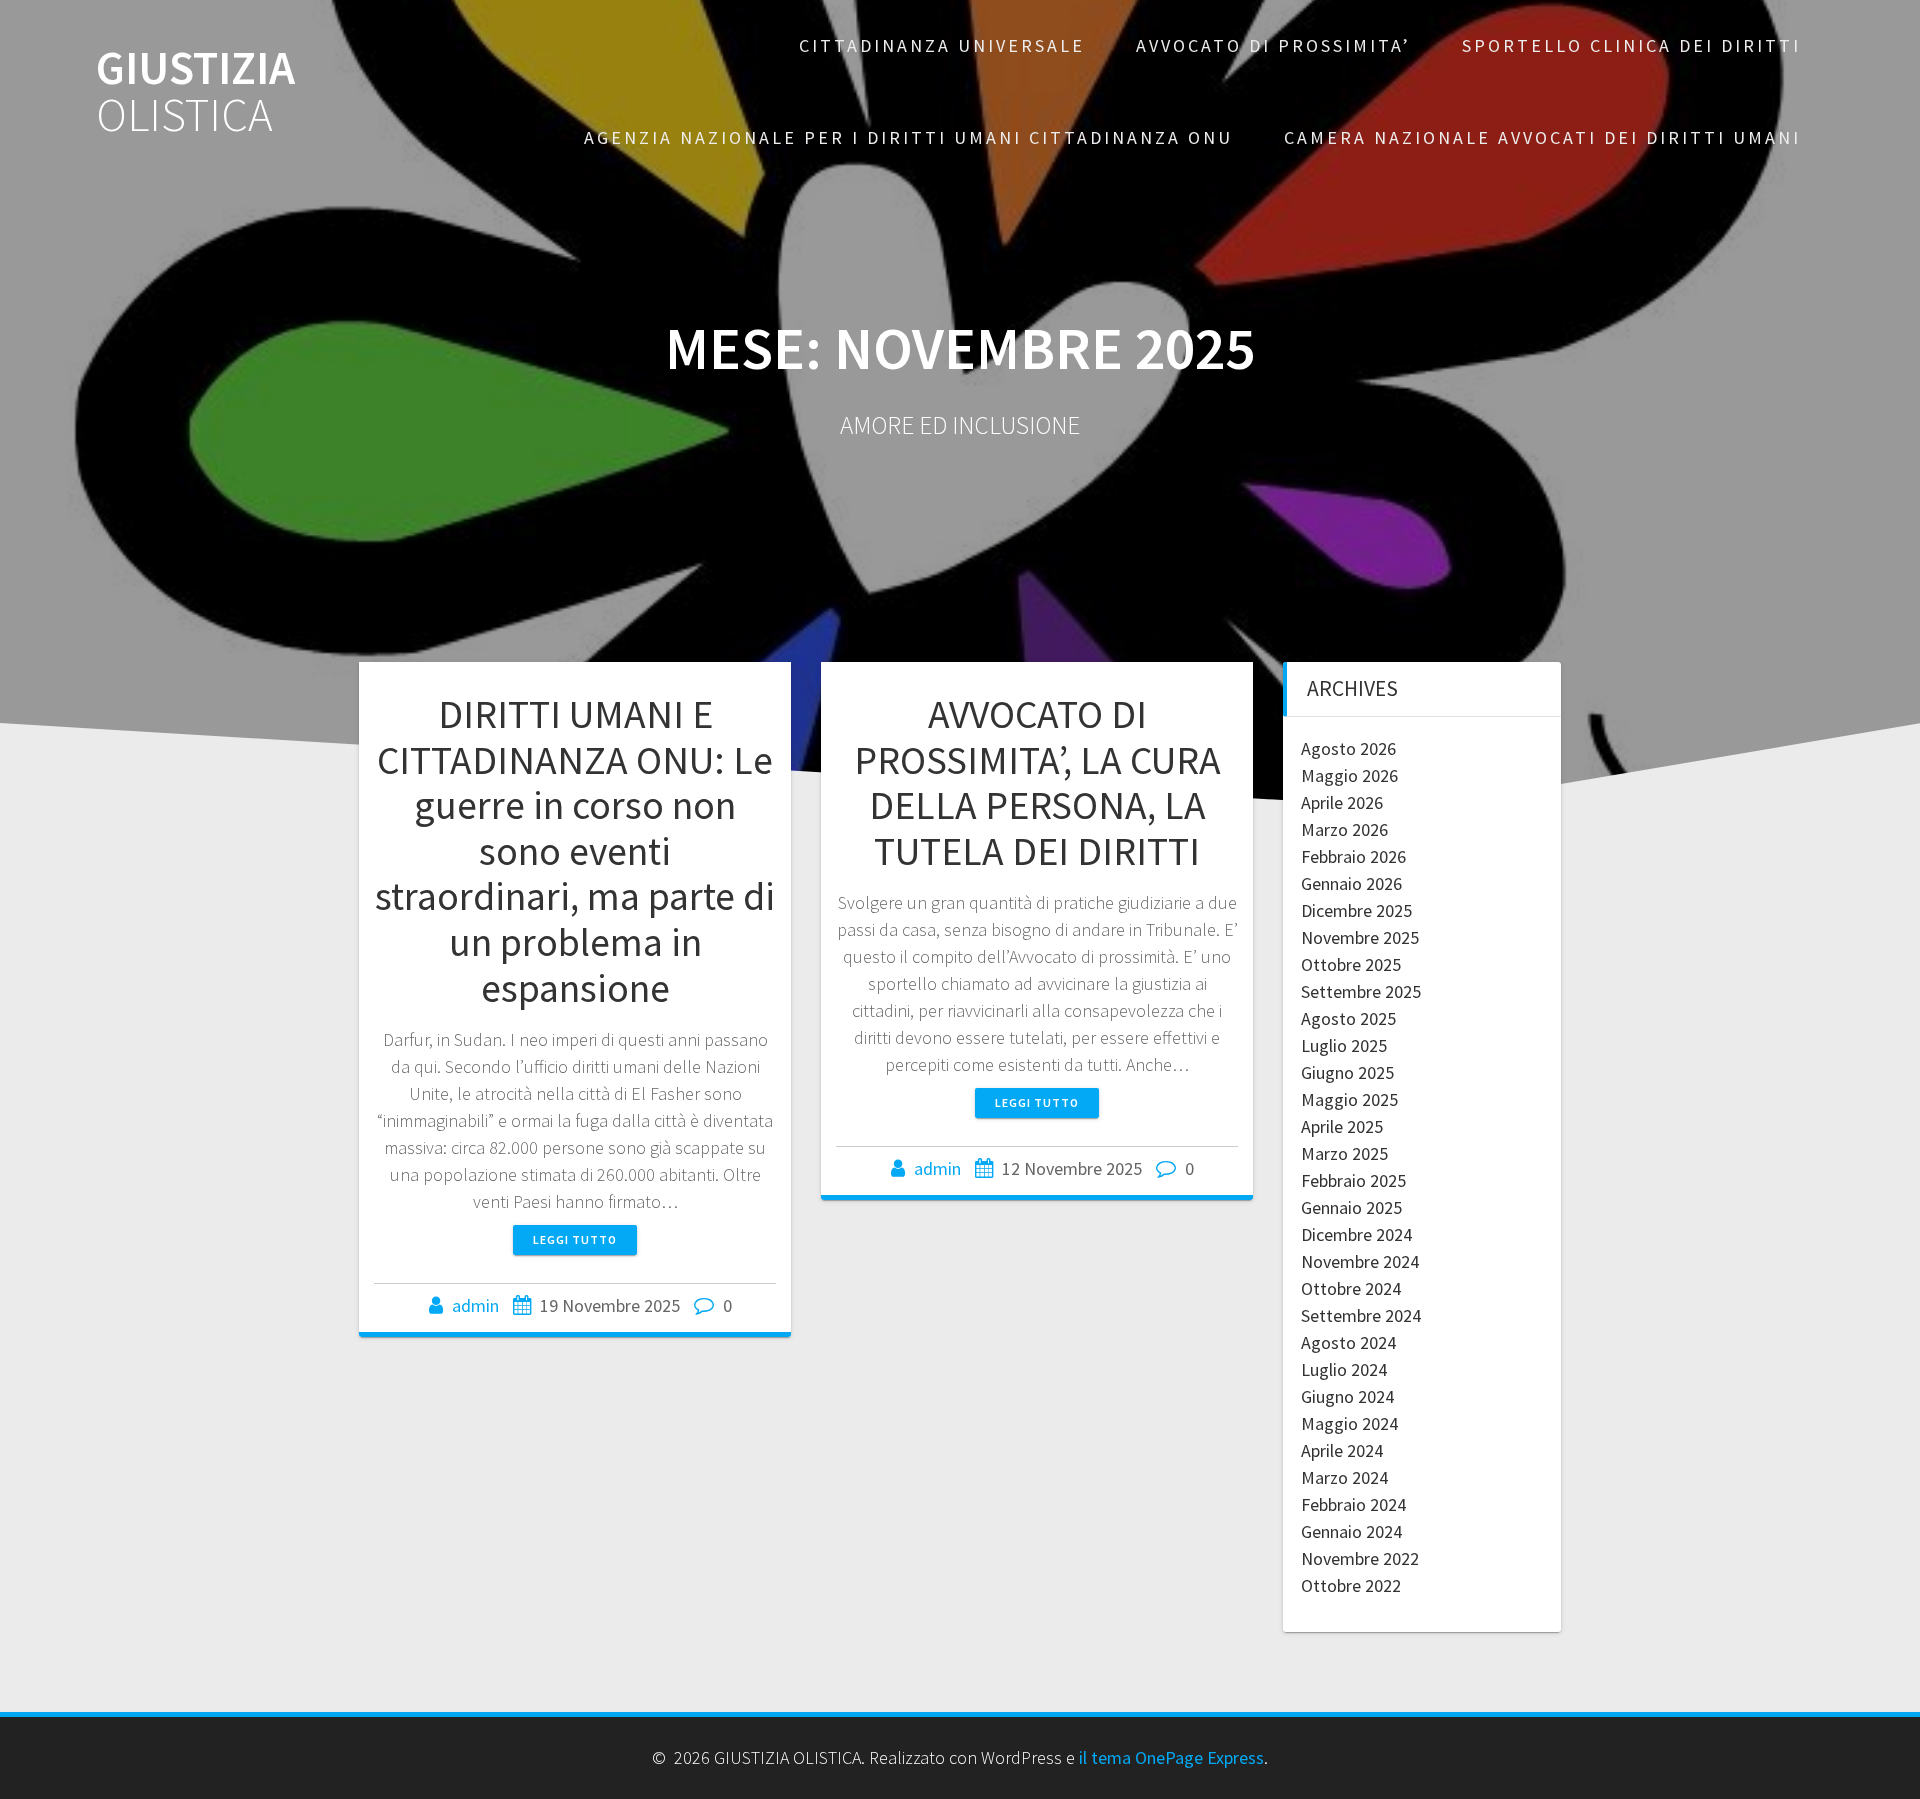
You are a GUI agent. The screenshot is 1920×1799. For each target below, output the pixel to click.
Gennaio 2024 (1351, 1531)
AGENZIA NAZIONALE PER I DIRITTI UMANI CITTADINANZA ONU (908, 137)
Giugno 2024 (1347, 1396)
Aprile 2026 (1342, 802)
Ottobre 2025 (1351, 964)
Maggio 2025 (1349, 1099)
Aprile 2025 (1342, 1126)
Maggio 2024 (1349, 1423)
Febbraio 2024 (1353, 1504)
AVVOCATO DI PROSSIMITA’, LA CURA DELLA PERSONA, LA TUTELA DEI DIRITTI (1037, 782)
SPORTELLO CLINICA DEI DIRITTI (1631, 45)
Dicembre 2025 (1356, 910)
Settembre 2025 (1361, 991)
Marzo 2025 (1344, 1153)
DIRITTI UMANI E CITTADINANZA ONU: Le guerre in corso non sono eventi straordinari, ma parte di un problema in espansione (575, 850)
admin (475, 1305)
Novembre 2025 (1360, 937)
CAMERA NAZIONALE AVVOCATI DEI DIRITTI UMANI (1542, 137)
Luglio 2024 (1344, 1369)
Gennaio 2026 (1351, 883)
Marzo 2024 (1344, 1477)
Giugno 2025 (1347, 1072)
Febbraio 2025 (1353, 1180)
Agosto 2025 (1348, 1018)
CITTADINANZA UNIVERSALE (942, 45)
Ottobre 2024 (1351, 1288)
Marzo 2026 (1344, 829)
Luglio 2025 (1344, 1045)
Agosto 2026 (1348, 748)
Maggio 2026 (1349, 775)
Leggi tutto (575, 1239)
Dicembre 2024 (1356, 1234)
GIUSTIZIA (195, 92)
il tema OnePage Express (1171, 1757)
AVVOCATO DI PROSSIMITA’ (1273, 45)
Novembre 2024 (1360, 1261)
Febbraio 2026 (1353, 856)
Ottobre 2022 (1351, 1585)
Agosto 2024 (1348, 1342)
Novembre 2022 (1360, 1558)
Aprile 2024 (1342, 1450)
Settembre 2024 (1361, 1315)
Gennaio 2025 (1351, 1207)
